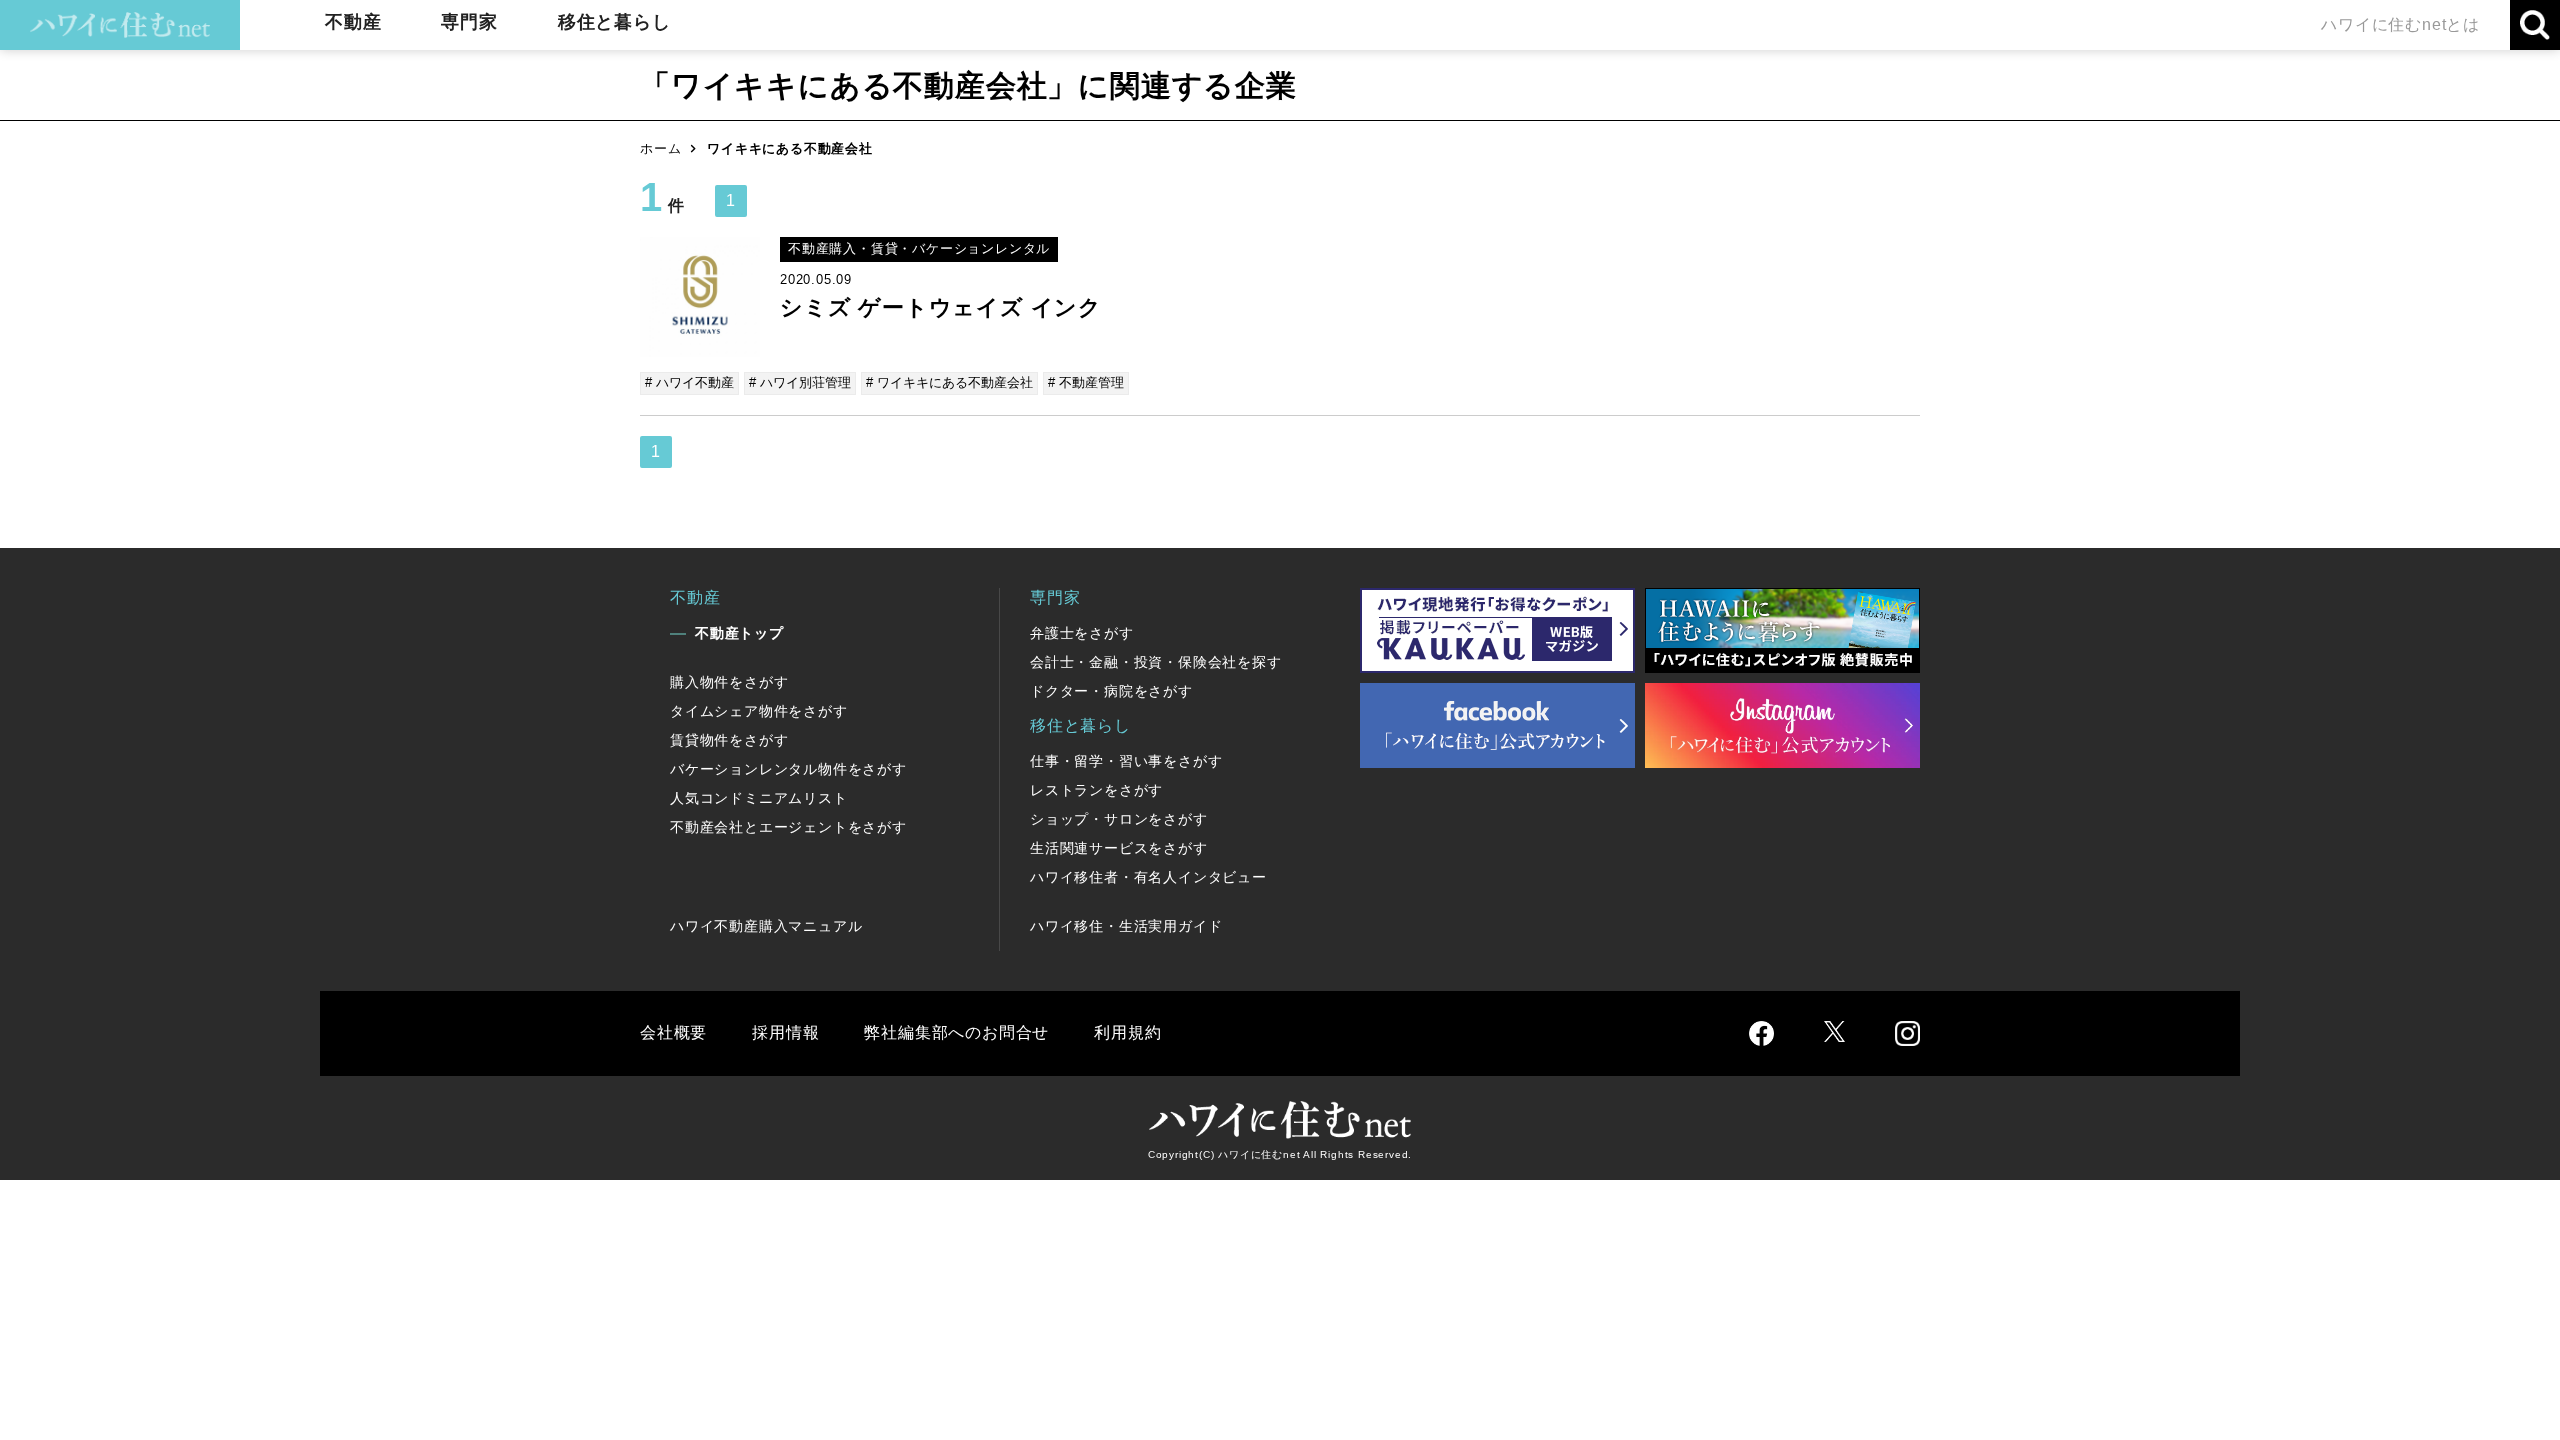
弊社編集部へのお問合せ (956, 1032)
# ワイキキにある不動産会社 (949, 382)
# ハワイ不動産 (689, 382)
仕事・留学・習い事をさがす (1126, 761)
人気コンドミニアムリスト (759, 798)
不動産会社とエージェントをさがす (788, 827)
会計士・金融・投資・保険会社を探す (1156, 662)
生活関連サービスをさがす (1119, 848)
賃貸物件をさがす (729, 740)
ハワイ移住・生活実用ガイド (1126, 926)
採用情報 (785, 1032)
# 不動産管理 (1086, 382)
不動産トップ (739, 633)
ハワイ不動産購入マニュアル (766, 926)
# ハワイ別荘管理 (800, 382)
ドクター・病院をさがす (1111, 691)
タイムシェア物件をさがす (759, 711)
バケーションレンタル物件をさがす (788, 769)
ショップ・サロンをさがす (1119, 819)
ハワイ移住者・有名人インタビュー (1148, 877)
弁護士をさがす (1082, 633)
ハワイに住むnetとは (2400, 24)
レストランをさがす (1096, 790)
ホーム (660, 148)
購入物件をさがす (729, 682)
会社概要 (673, 1032)
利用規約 (1127, 1032)
